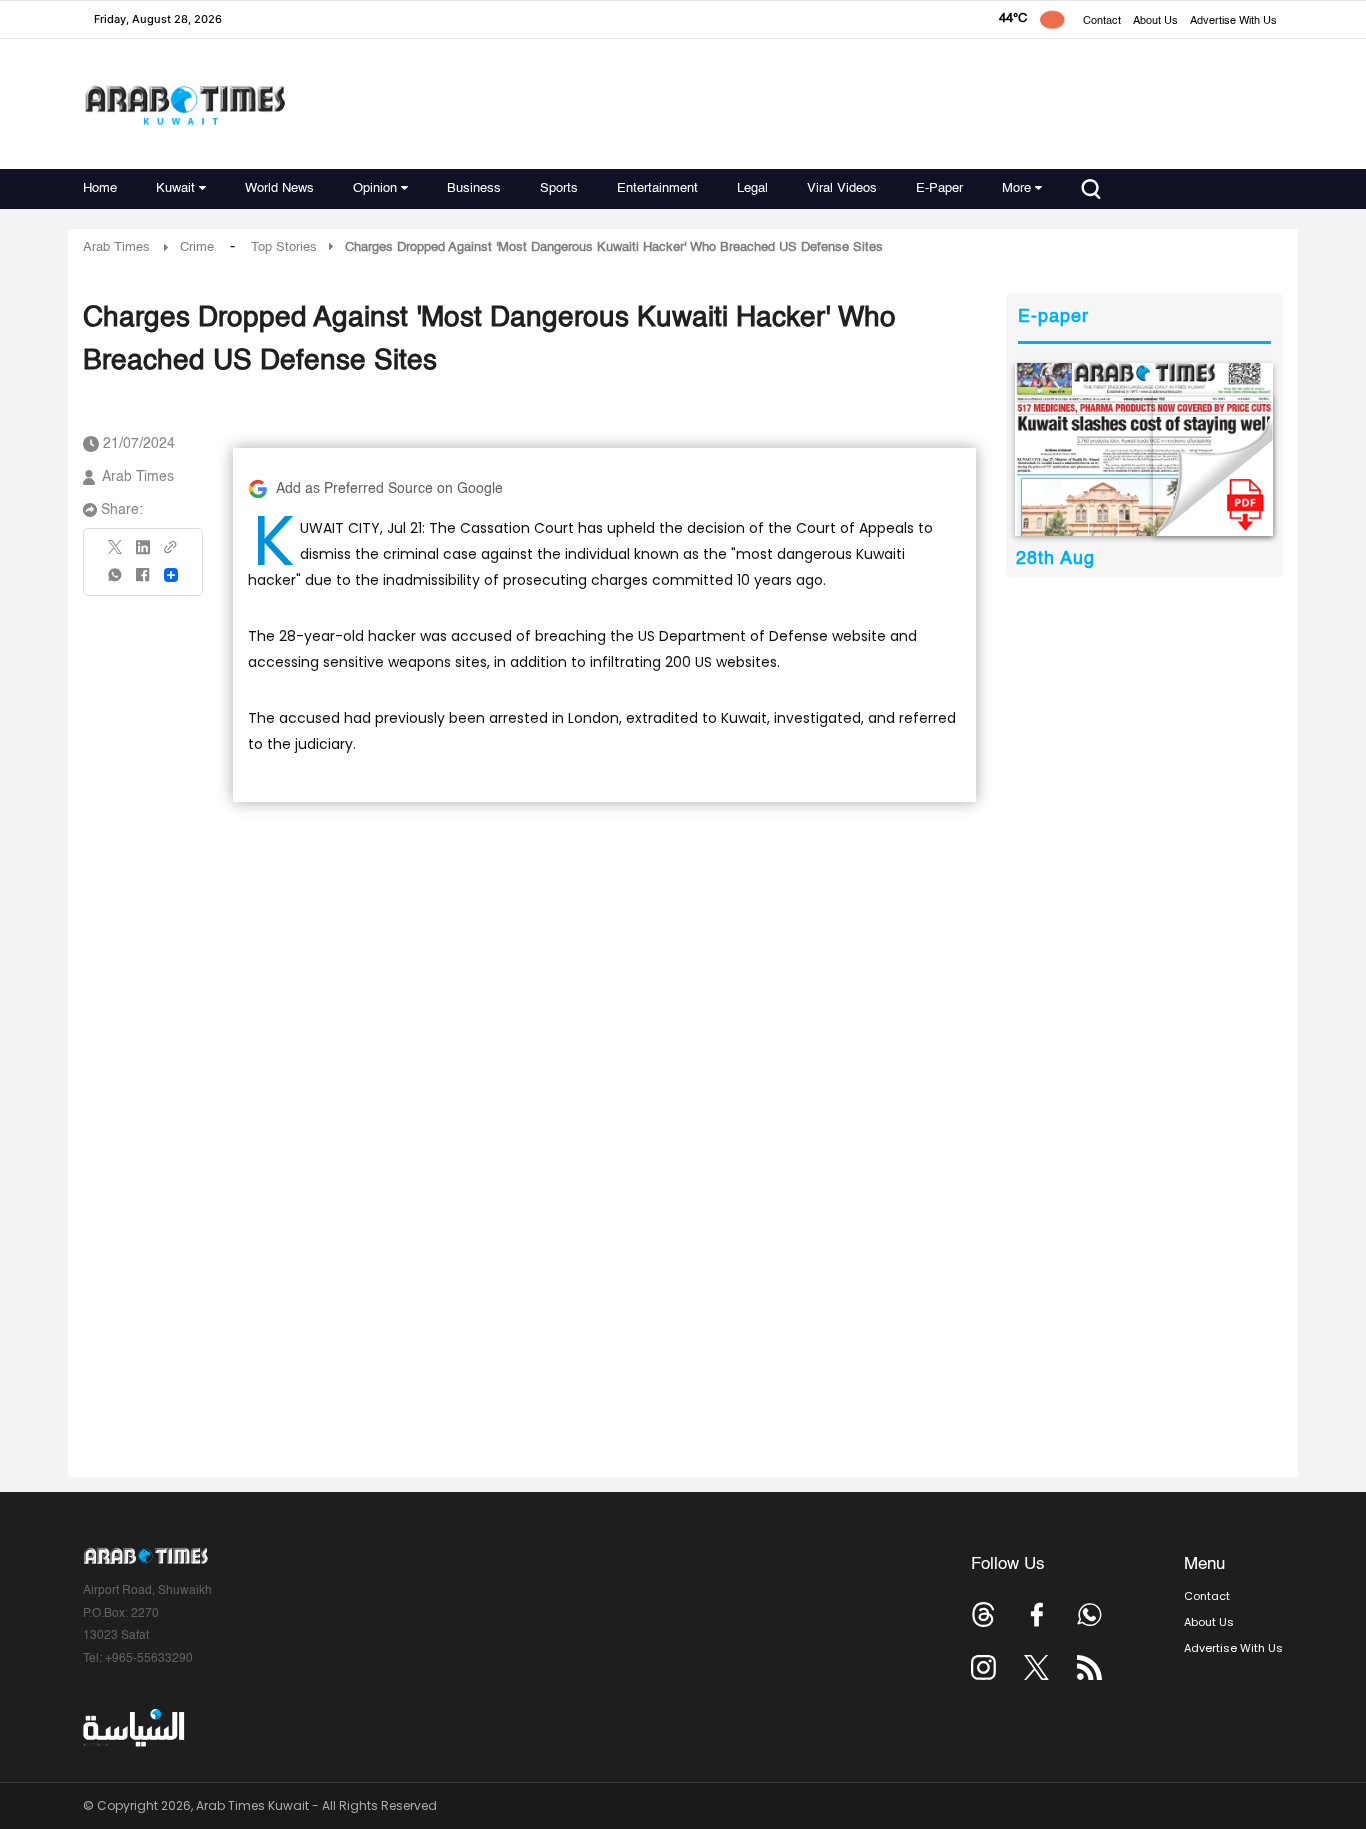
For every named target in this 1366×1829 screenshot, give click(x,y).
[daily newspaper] (1144, 449)
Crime (197, 247)
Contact (1102, 21)
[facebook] (143, 581)
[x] (1036, 1667)
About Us (1155, 21)
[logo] (184, 104)
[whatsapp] (116, 581)
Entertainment (657, 188)
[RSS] (1089, 1667)
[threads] (983, 1614)
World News (279, 188)
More (1016, 188)
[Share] (171, 575)
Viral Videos (842, 188)
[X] (116, 553)
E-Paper (939, 188)
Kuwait (175, 188)
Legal (752, 188)
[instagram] (983, 1667)
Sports (559, 188)
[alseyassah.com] (132, 1728)
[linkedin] (143, 554)
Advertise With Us (1233, 21)
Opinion (375, 188)
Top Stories (284, 247)
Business (474, 188)
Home (100, 188)
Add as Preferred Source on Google (389, 489)
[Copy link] (171, 553)
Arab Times (116, 247)
